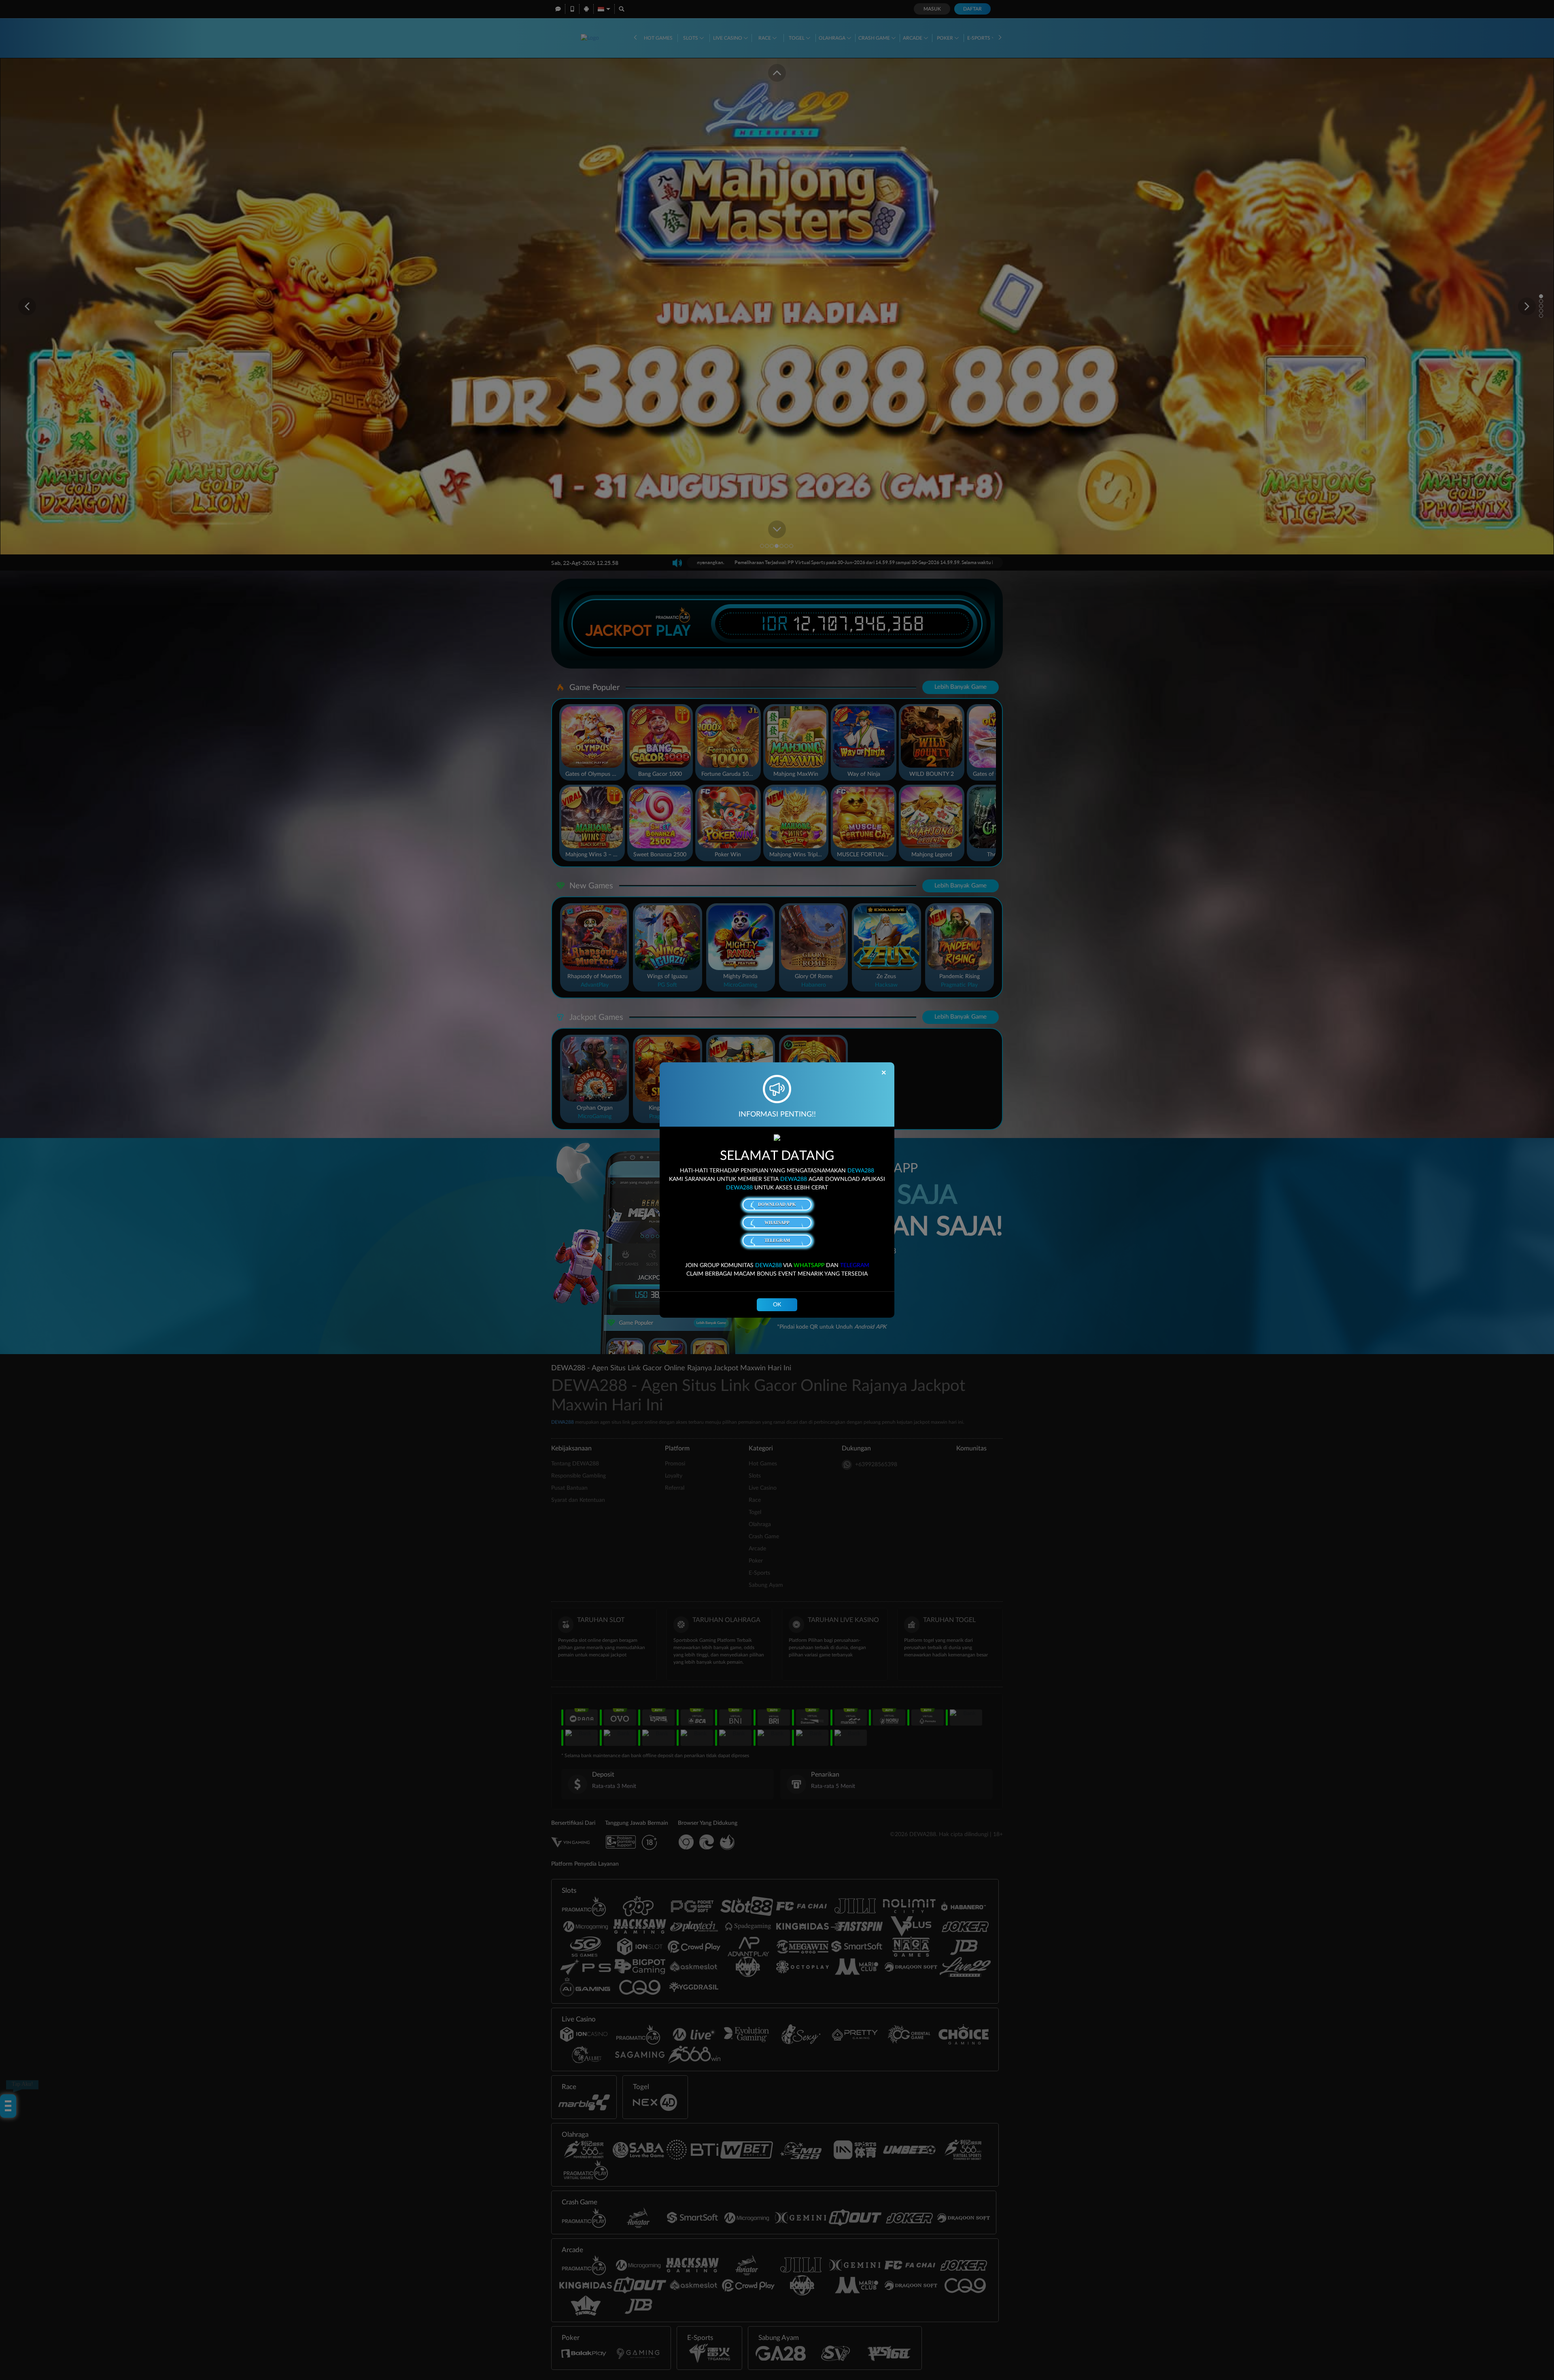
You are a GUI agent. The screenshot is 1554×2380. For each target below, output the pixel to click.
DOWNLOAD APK (777, 1204)
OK (777, 1305)
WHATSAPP (777, 1223)
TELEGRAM (777, 1240)
